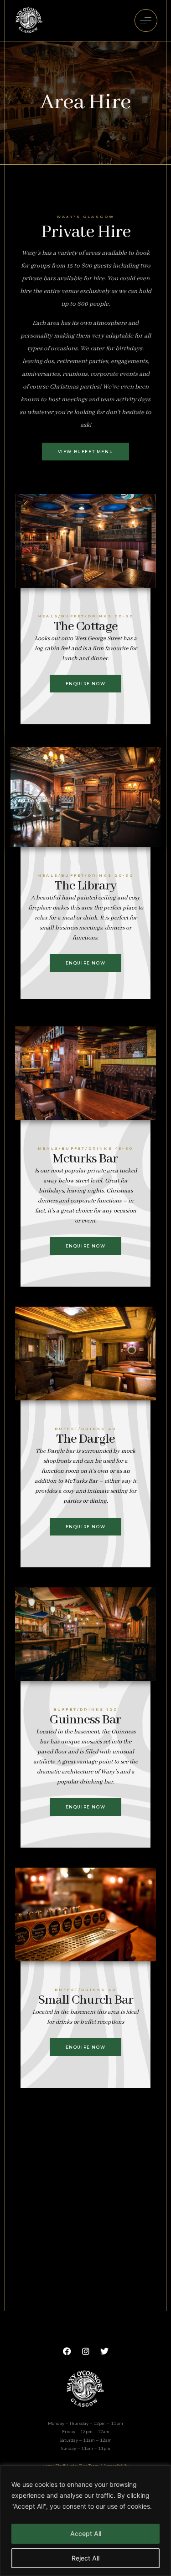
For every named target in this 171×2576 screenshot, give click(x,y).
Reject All (85, 2558)
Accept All (86, 2533)
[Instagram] (86, 2351)
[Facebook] (67, 2351)
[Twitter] (104, 2351)
